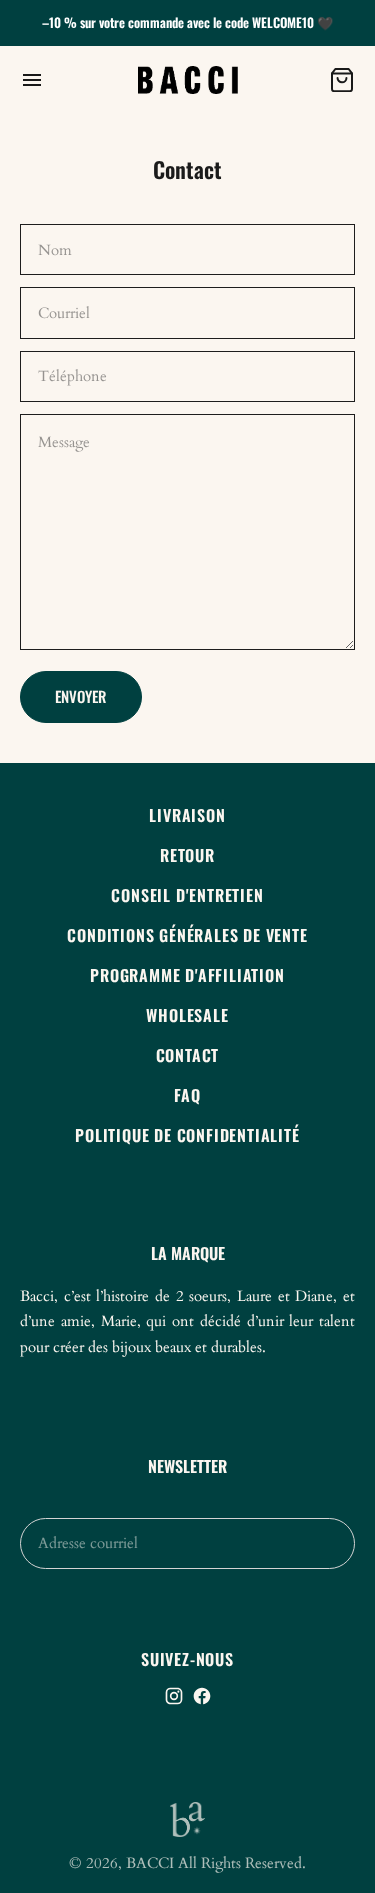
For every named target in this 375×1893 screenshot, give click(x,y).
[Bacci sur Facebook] (202, 1696)
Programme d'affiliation (187, 975)
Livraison (187, 815)
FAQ (187, 1095)
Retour (187, 855)
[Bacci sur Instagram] (174, 1696)
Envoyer (80, 696)
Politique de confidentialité (187, 1135)
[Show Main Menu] (69, 80)
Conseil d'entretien (187, 895)
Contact (188, 1055)
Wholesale (187, 1015)
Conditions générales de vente (187, 935)
